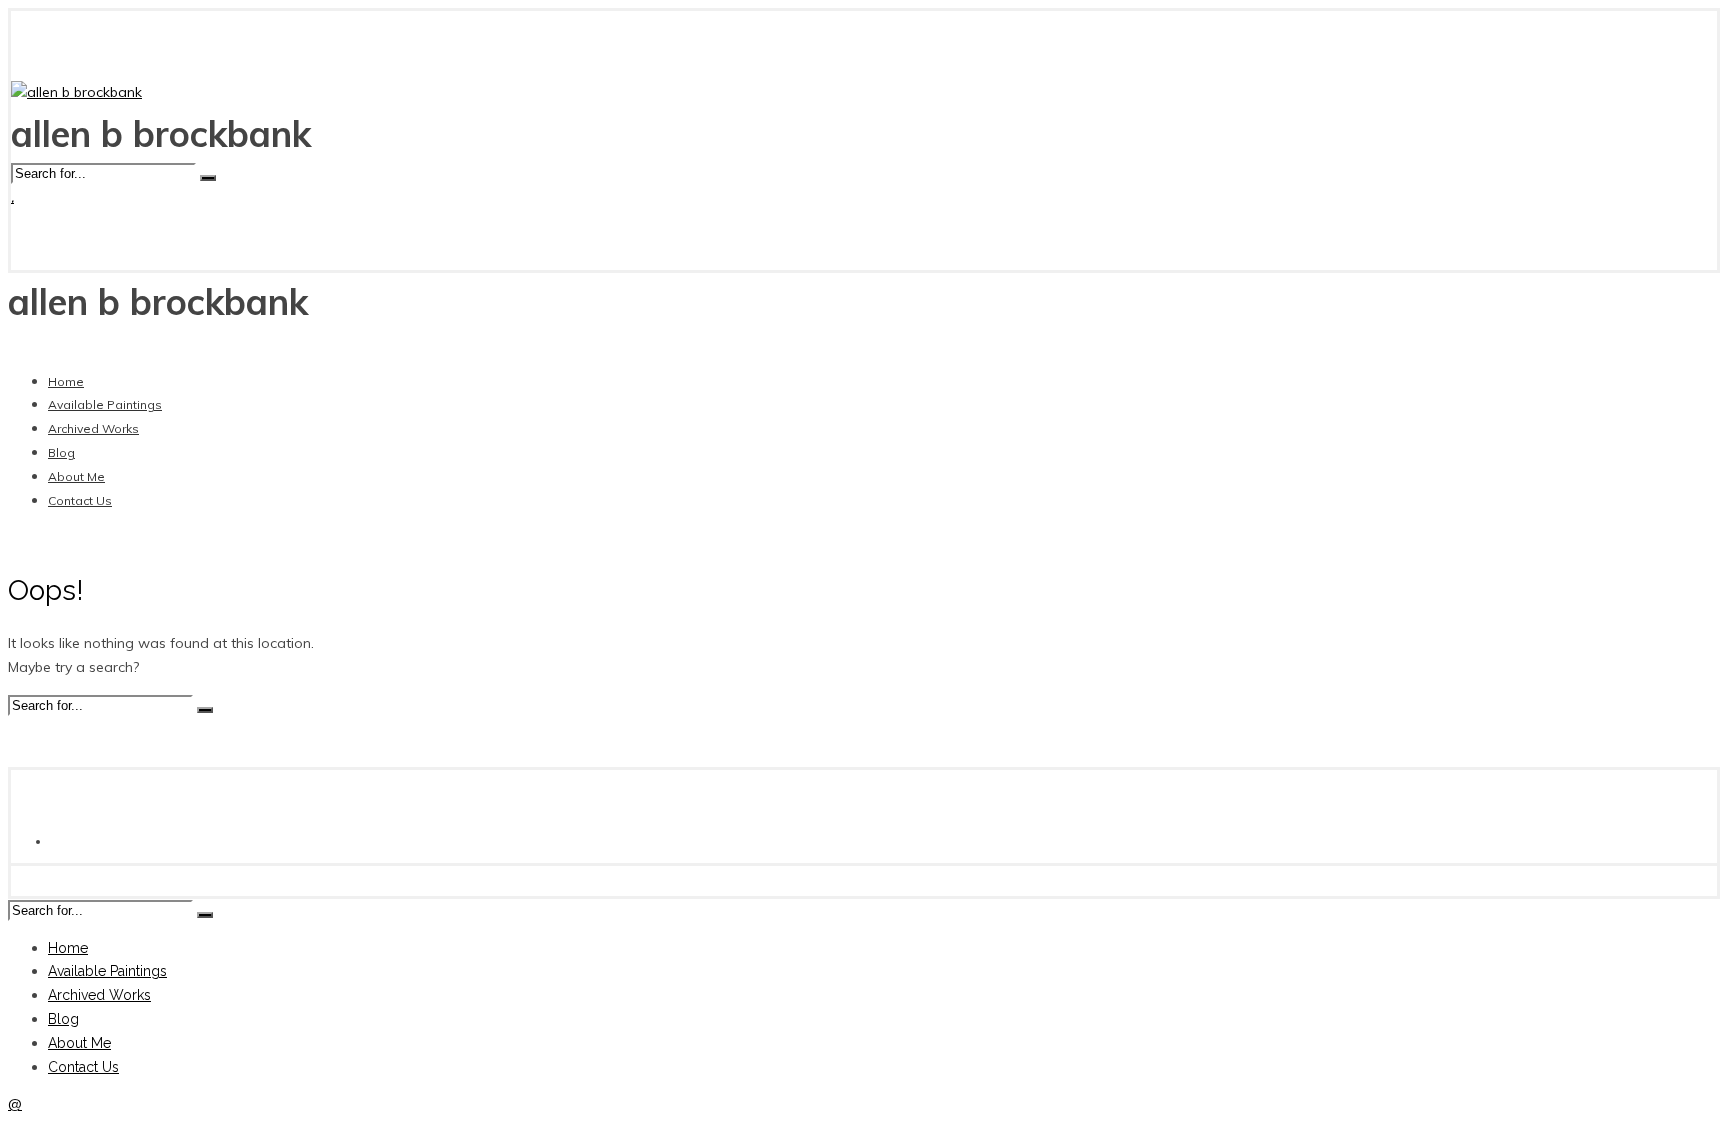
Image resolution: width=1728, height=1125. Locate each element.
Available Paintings (105, 404)
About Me (76, 476)
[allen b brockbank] (76, 92)
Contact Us (80, 500)
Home (66, 381)
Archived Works (93, 428)
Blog (61, 452)
